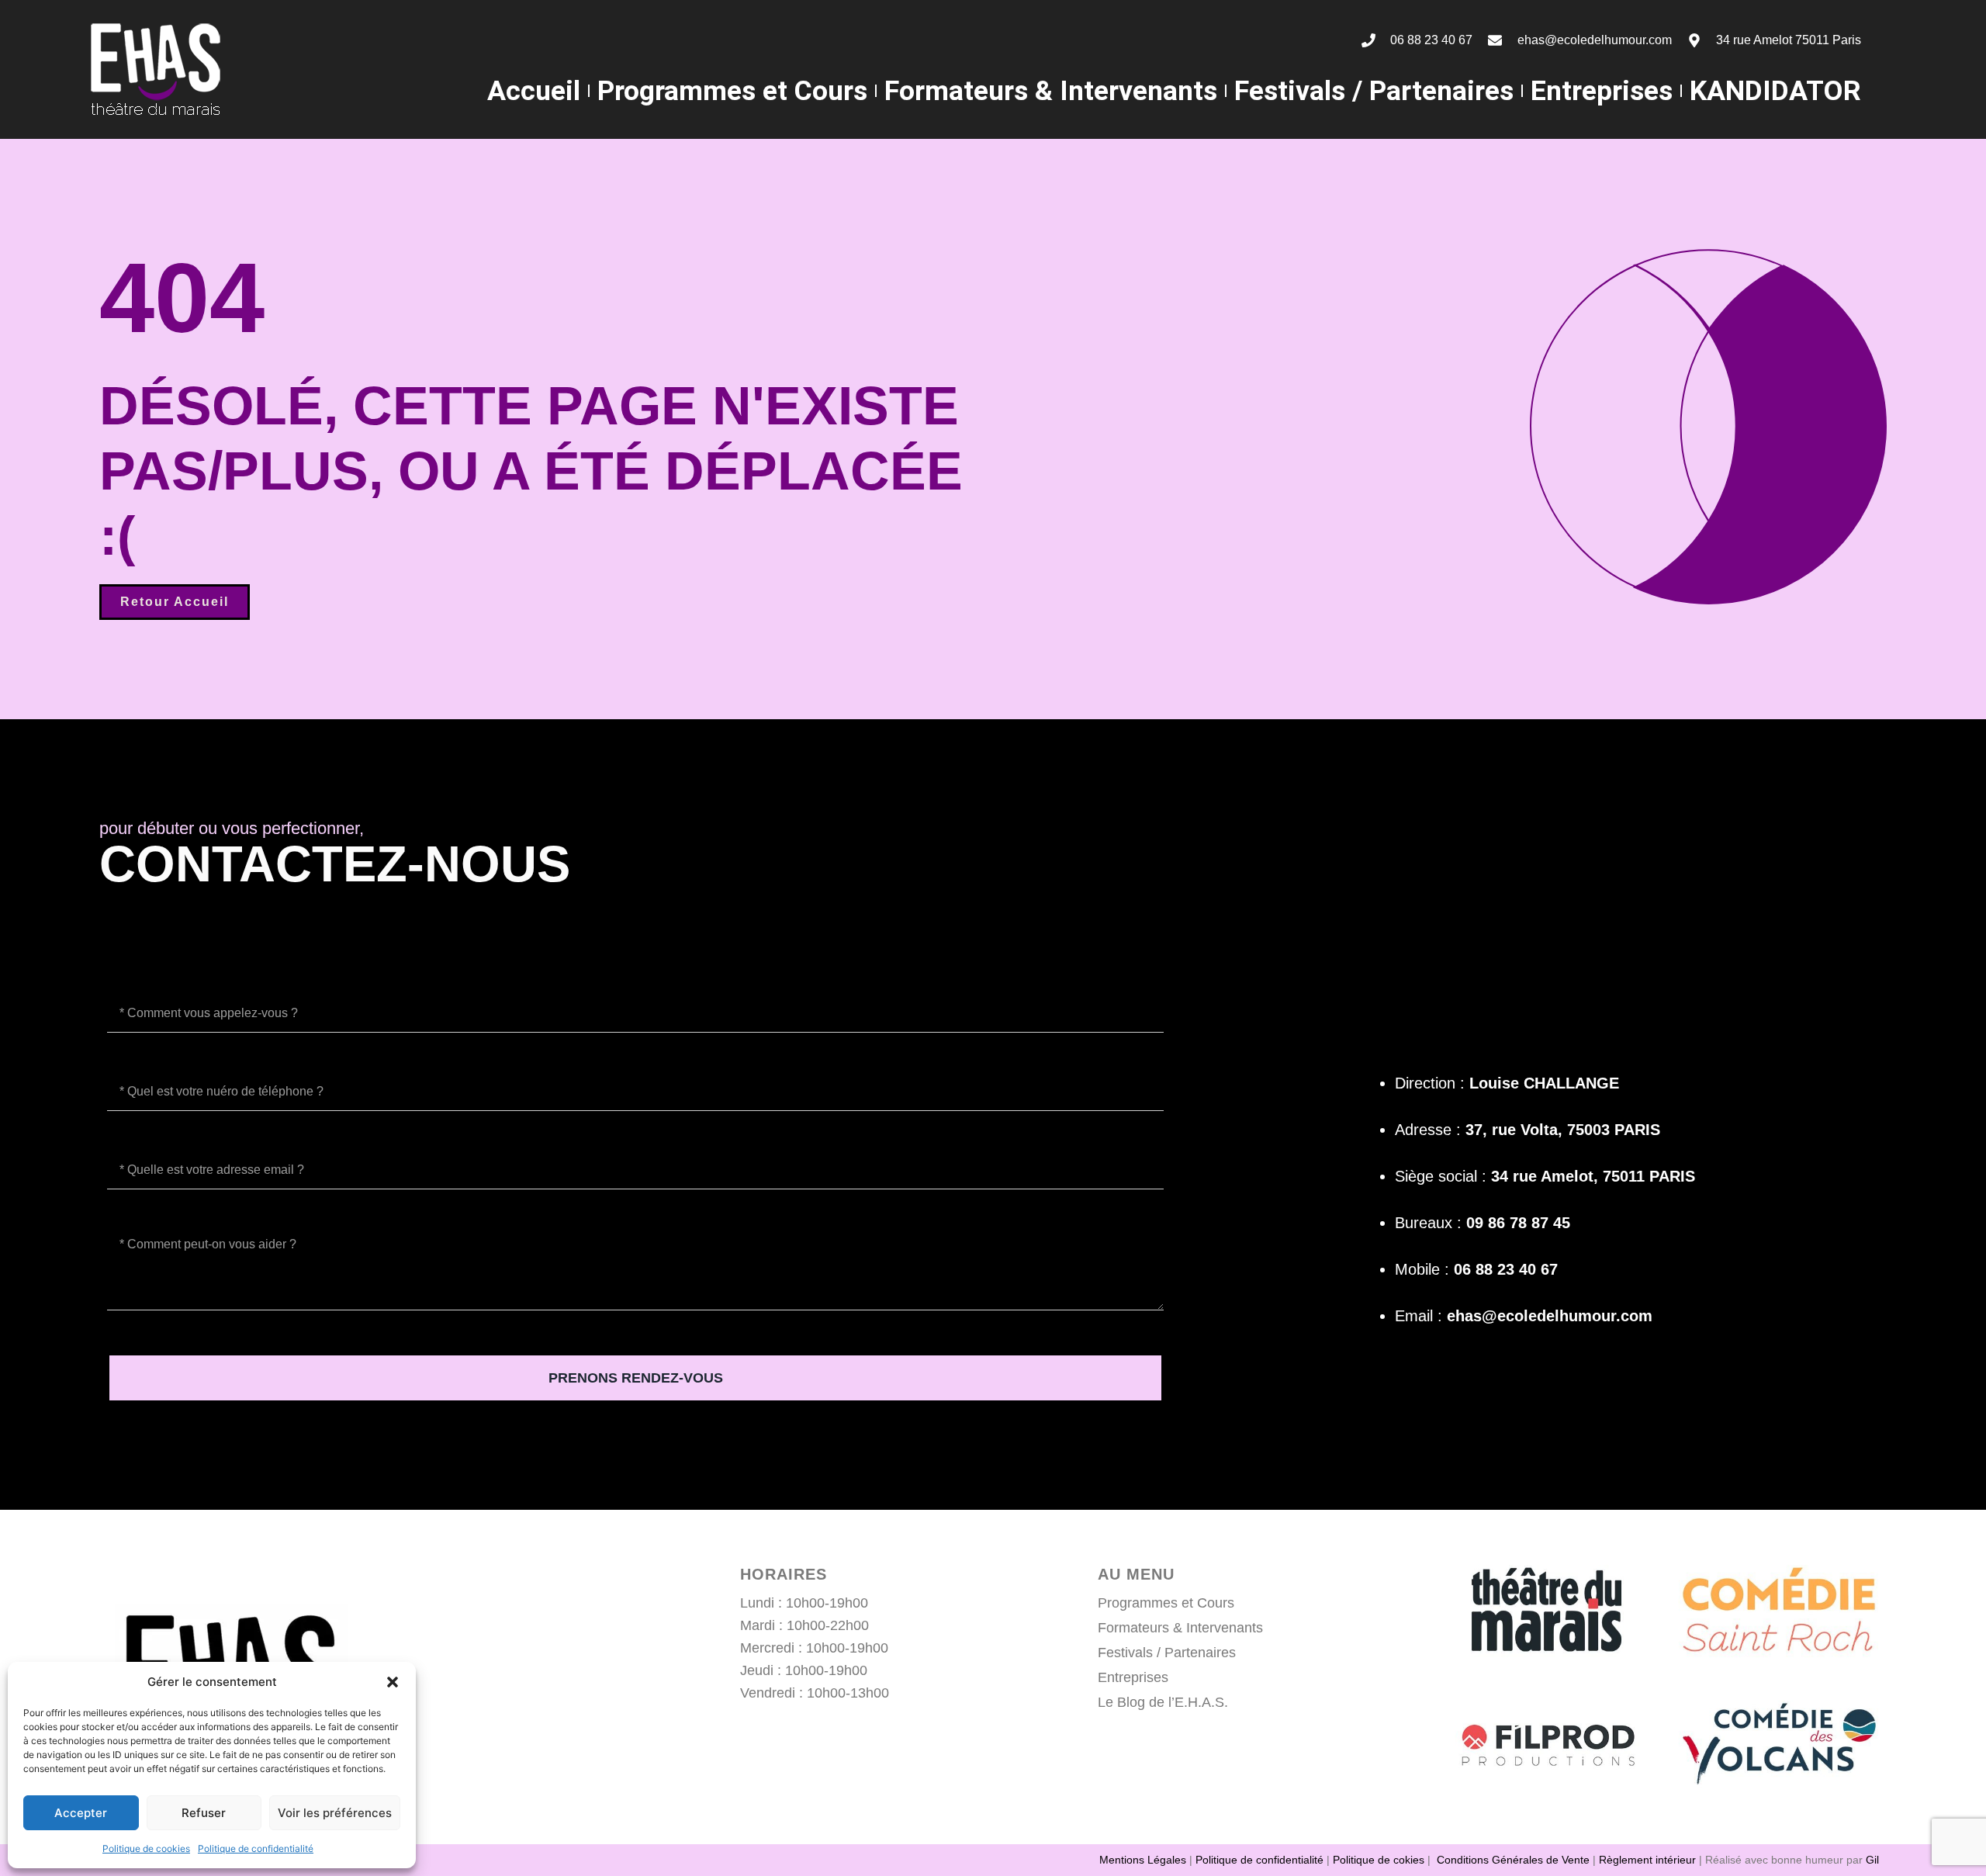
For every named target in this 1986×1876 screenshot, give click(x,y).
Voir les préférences (335, 1813)
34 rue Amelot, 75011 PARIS (1593, 1176)
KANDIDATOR (1775, 91)
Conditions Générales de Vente (1513, 1860)
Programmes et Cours (732, 91)
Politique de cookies (146, 1848)
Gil (1872, 1860)
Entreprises (1602, 91)
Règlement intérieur (1647, 1860)
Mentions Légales (1143, 1860)
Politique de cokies (1379, 1860)
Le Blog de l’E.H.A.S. (1163, 1702)
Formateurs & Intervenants (1051, 91)
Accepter (81, 1813)
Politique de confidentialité (256, 1848)
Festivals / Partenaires (1374, 91)
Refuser (204, 1813)
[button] (393, 1682)
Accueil (534, 91)
